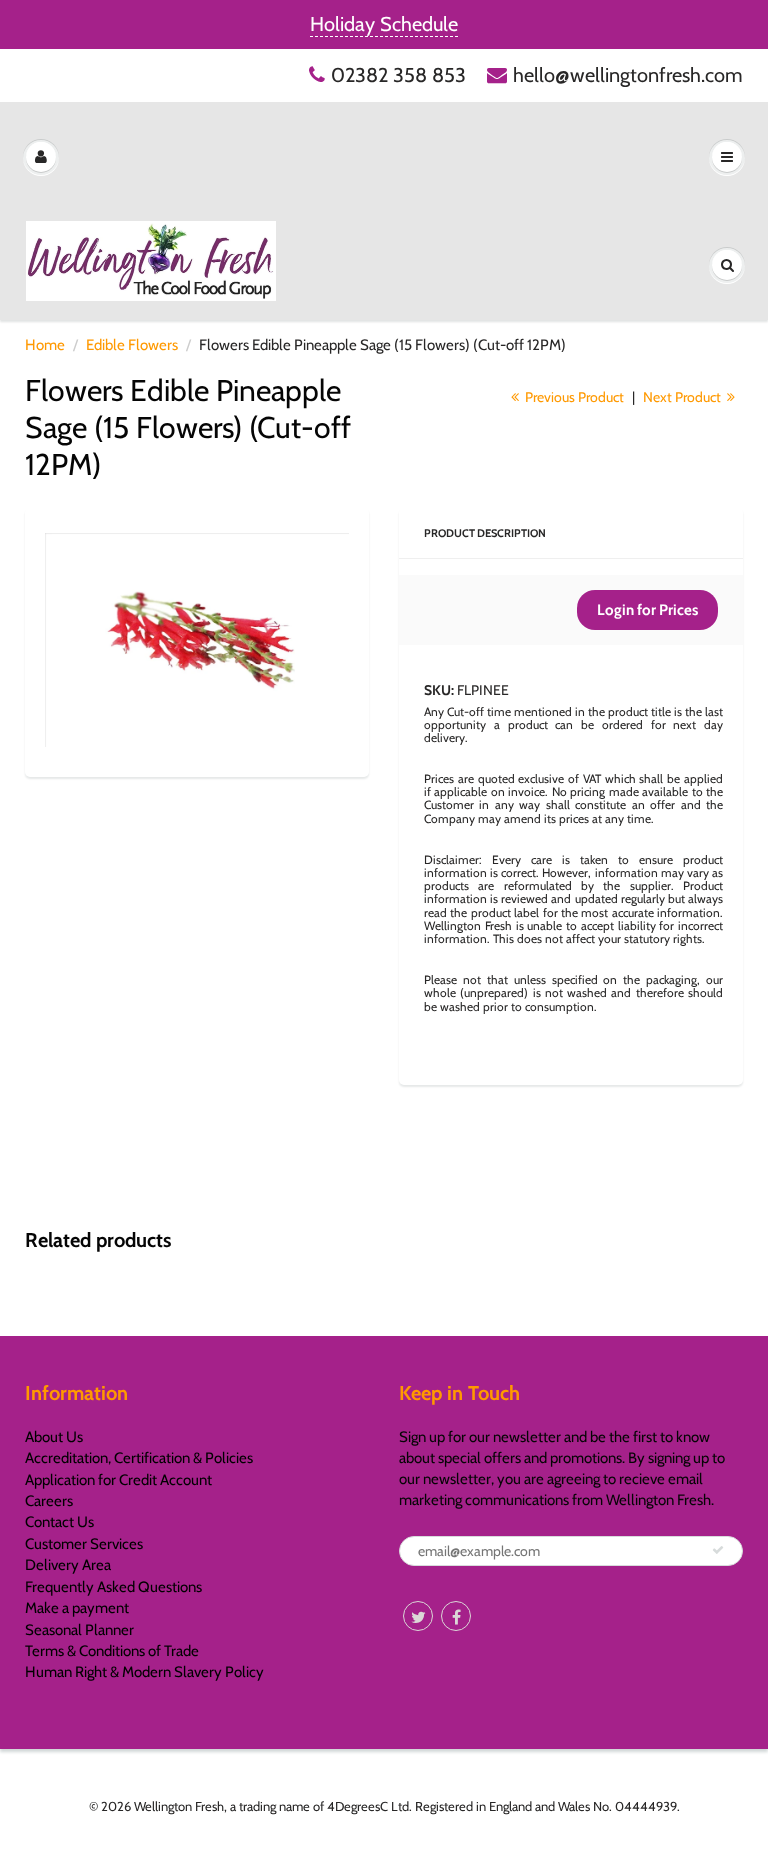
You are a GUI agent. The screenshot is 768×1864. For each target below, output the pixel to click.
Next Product (683, 397)
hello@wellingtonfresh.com (628, 75)
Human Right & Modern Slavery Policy (144, 1672)
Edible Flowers (132, 345)
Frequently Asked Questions (113, 1587)
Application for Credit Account (118, 1480)
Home (45, 345)
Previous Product (573, 397)
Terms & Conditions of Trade (112, 1651)
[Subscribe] (718, 1550)
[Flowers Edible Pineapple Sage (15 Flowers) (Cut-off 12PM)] (197, 640)
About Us (54, 1437)
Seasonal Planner (79, 1630)
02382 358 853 (398, 75)
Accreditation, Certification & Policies (139, 1458)
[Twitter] (418, 1616)
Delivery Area (68, 1565)
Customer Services (84, 1544)
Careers (49, 1501)
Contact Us (59, 1522)
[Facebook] (456, 1616)
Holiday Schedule (384, 24)
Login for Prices (647, 610)
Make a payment (77, 1608)
